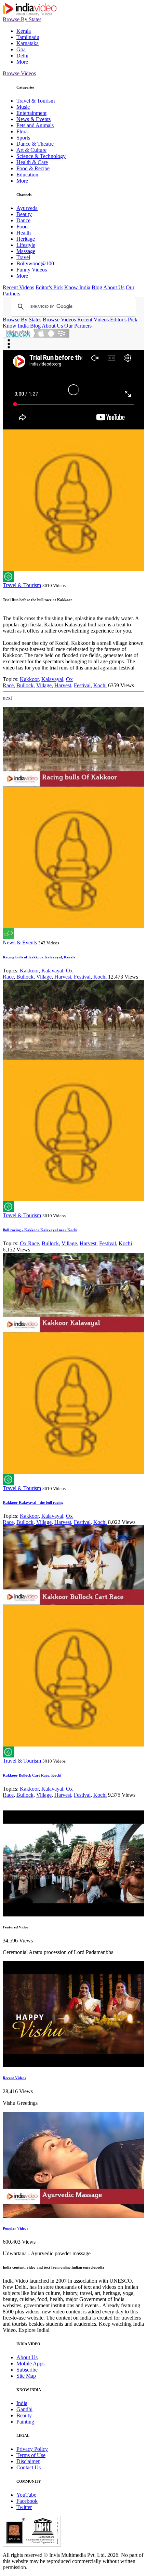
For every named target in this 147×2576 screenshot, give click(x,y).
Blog (97, 287)
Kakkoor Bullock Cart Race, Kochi (32, 1775)
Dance (23, 220)
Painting (25, 2422)
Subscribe (27, 2370)
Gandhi (24, 2409)
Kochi (100, 685)
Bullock (25, 685)
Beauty (24, 214)
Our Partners (78, 326)
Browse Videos (19, 73)
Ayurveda (27, 208)
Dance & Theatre (35, 144)
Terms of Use (31, 2455)
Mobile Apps (30, 2363)
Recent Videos (18, 287)
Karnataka (28, 43)
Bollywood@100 (35, 263)
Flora (22, 131)
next (7, 698)
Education (27, 175)
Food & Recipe (33, 168)
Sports (23, 138)
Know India (77, 287)
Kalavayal (52, 679)
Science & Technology (41, 156)
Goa (21, 49)
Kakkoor (29, 679)
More (22, 62)
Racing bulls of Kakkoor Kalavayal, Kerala (39, 957)
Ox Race (29, 1243)
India (22, 2403)
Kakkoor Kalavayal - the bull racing (33, 1502)
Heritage (26, 239)
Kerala (24, 31)
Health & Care (32, 162)
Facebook (27, 2501)
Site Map (26, 2376)
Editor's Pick (49, 287)
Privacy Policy (32, 2449)
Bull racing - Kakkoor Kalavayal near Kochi (40, 1230)
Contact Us (29, 2467)
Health (24, 233)
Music (23, 107)
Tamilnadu (28, 37)
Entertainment (31, 113)
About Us (114, 287)
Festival (82, 685)
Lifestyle (26, 245)
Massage (26, 251)
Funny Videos (32, 270)
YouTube (26, 2495)
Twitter (24, 2507)
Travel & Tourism (36, 101)
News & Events (34, 119)
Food (22, 227)
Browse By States (22, 19)
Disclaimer (28, 2461)
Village (44, 685)
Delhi (22, 56)
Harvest (63, 685)
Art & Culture (31, 150)
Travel (23, 257)
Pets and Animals (35, 125)
